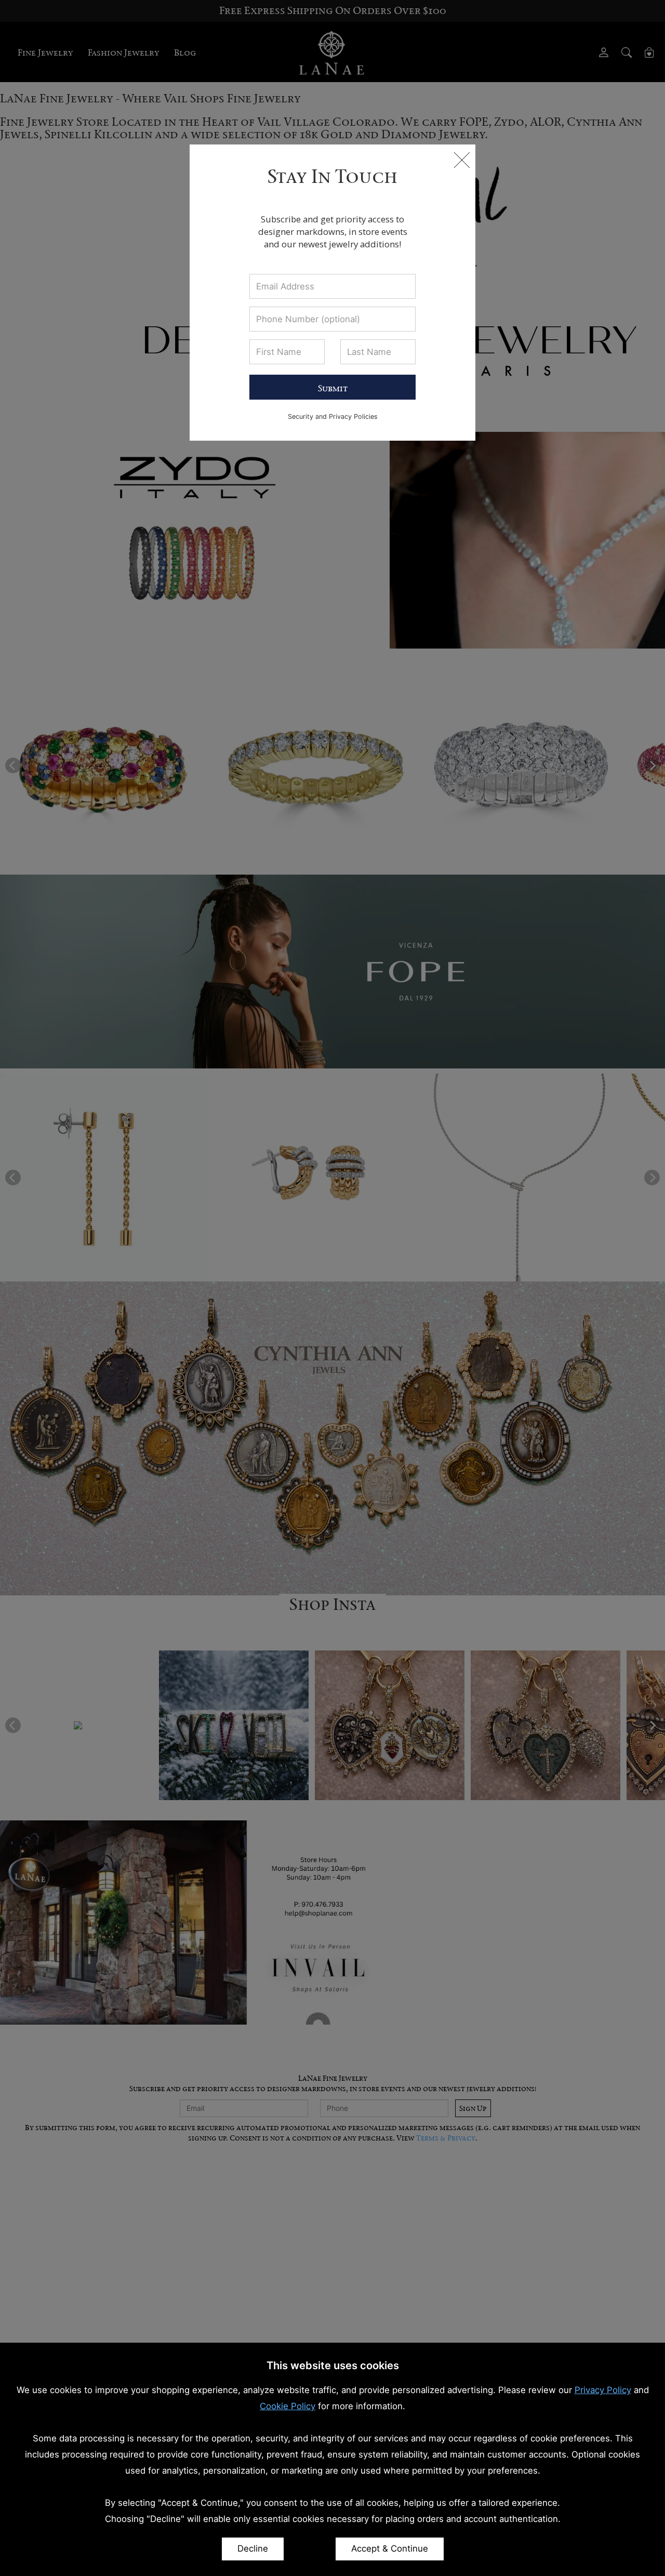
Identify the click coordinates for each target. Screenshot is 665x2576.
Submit (333, 388)
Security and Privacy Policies (333, 417)
